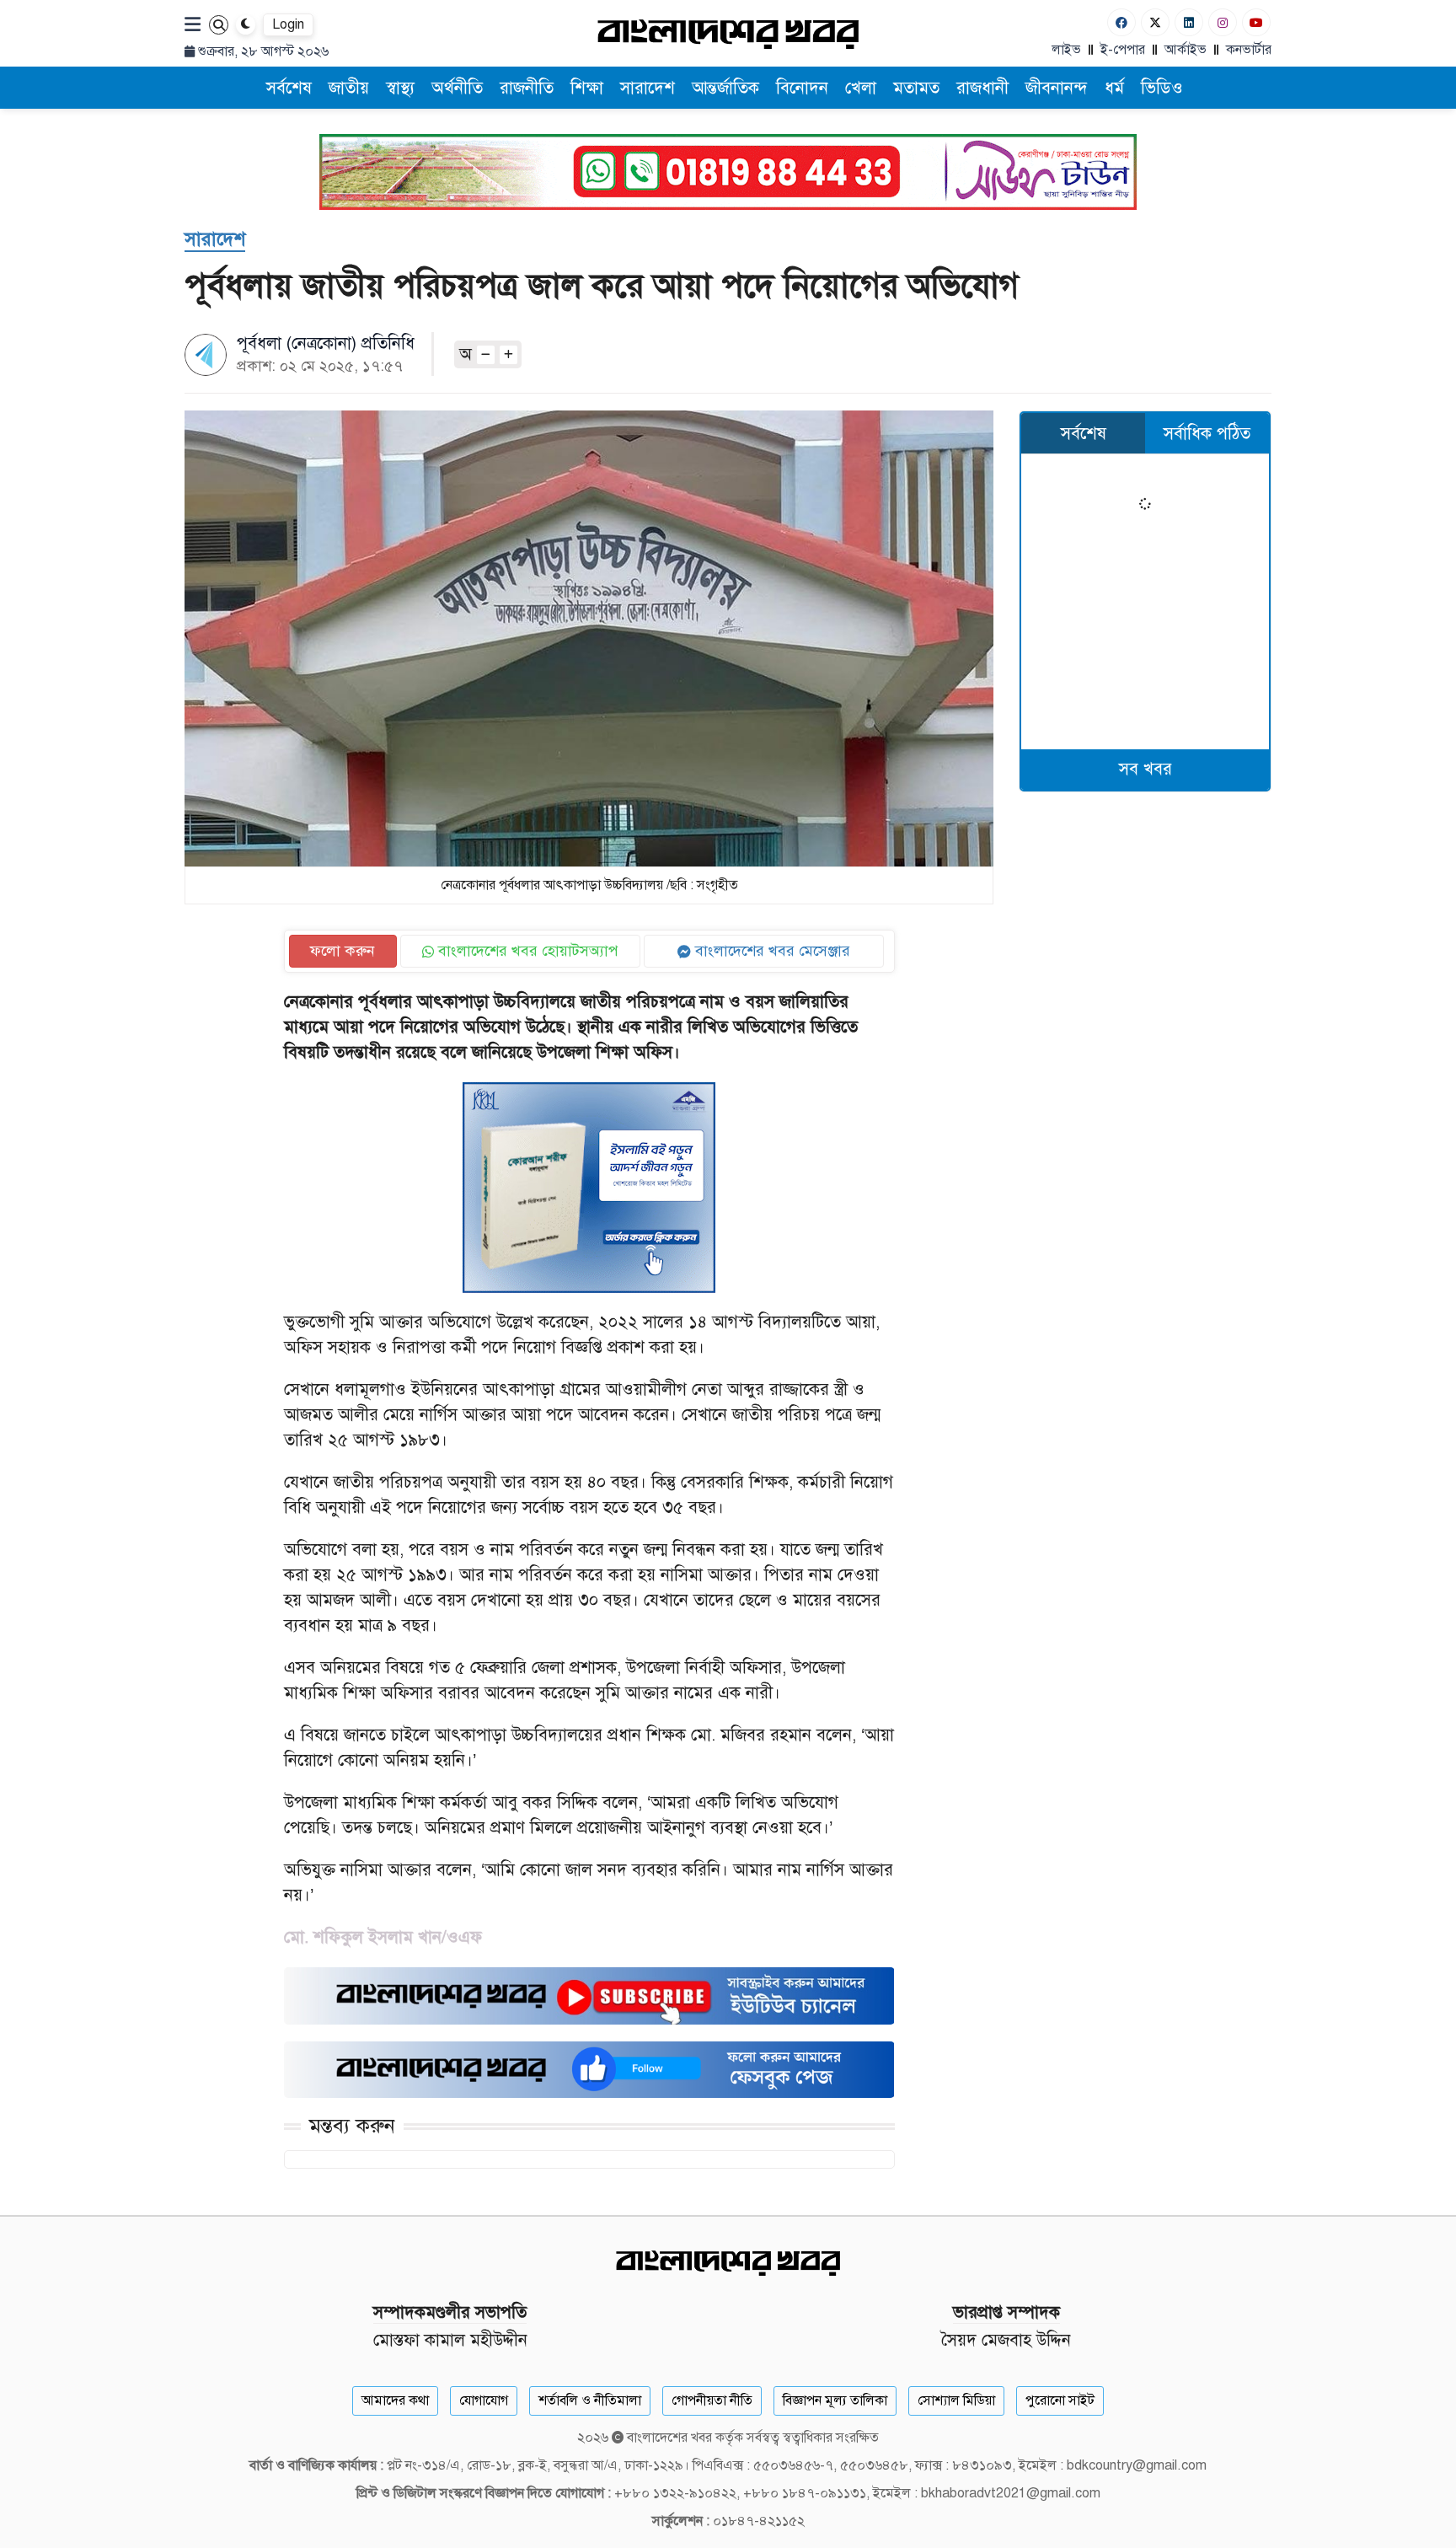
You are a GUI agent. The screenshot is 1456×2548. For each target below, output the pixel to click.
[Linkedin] (1189, 22)
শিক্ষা (587, 88)
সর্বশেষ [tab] (1084, 434)
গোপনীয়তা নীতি (712, 2400)
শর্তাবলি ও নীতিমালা (590, 2400)
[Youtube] (1256, 22)
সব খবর (1146, 769)
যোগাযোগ (484, 2400)
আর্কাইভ (1186, 50)
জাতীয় (349, 88)
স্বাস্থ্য (400, 88)
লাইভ (1066, 50)
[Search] (219, 25)
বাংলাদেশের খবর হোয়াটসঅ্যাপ (526, 951)
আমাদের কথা (395, 2400)
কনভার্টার (1249, 50)
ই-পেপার (1123, 50)
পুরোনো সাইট (1060, 2400)
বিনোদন (802, 88)
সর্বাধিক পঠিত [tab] (1207, 434)
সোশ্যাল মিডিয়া (956, 2400)
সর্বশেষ (289, 88)
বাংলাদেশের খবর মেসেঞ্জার (771, 951)
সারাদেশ (648, 88)
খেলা (861, 88)
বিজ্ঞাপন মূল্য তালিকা (835, 2400)
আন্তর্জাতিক (725, 88)
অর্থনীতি (457, 88)
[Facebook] (1121, 22)
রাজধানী (982, 88)
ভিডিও (1162, 88)
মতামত (916, 88)
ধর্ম (1114, 88)
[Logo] (728, 33)
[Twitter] (1155, 22)
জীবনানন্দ (1057, 88)
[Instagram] (1223, 22)
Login (288, 24)
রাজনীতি (527, 88)
